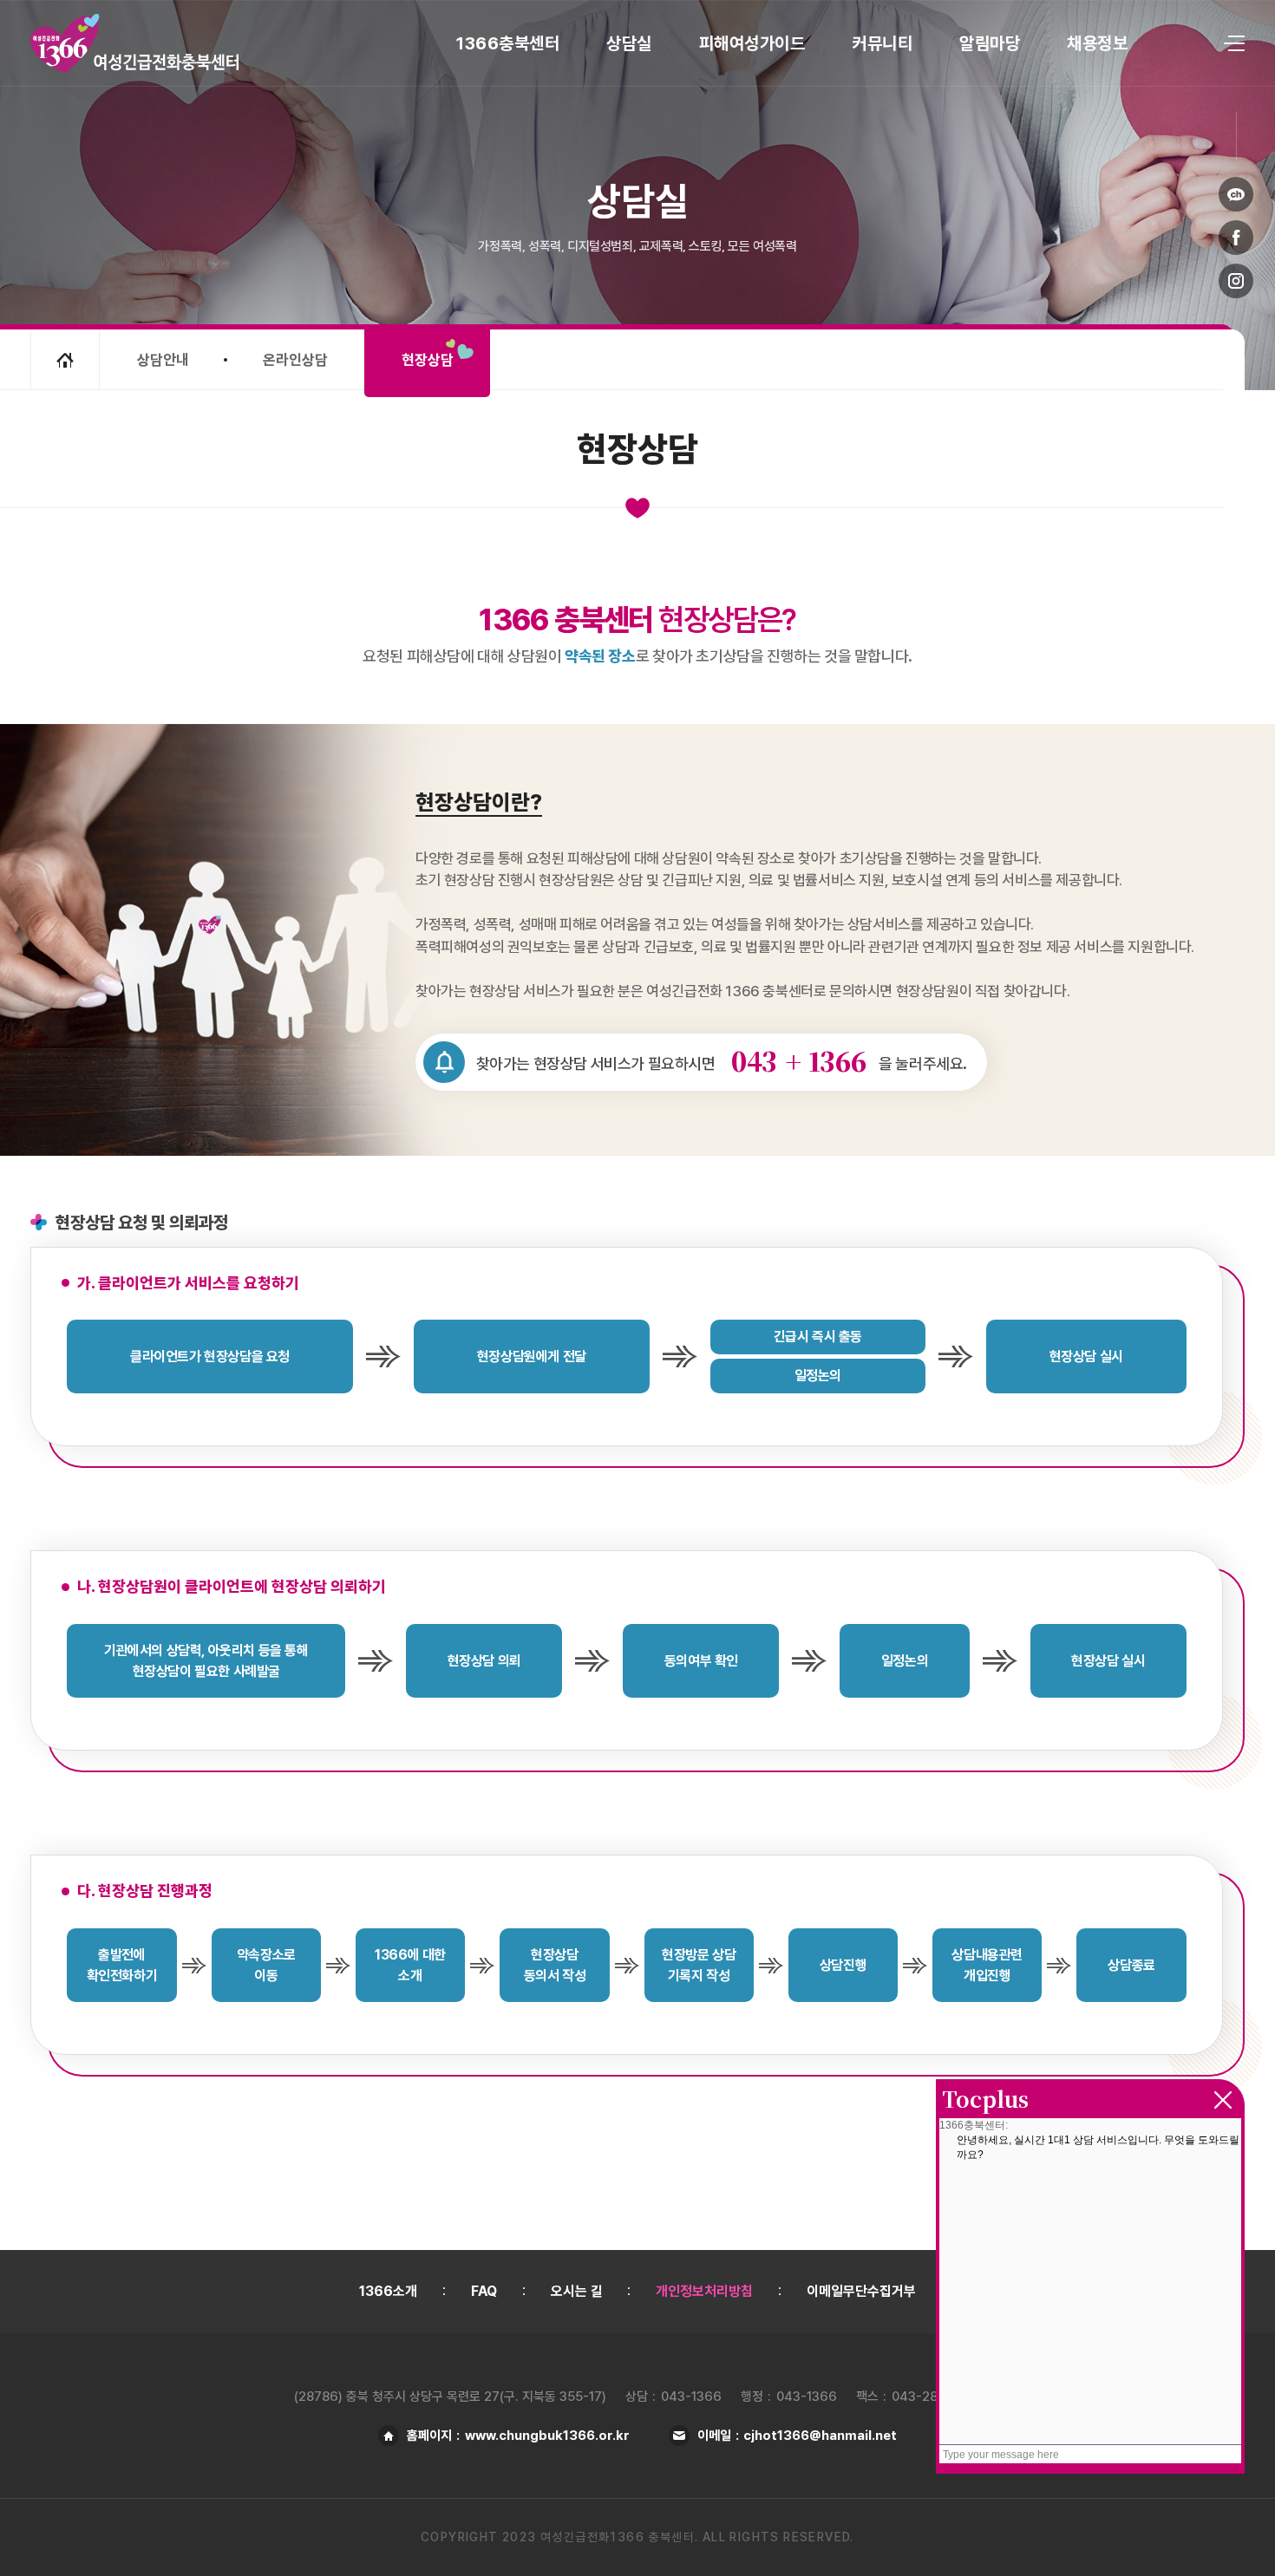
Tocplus (985, 2098)
